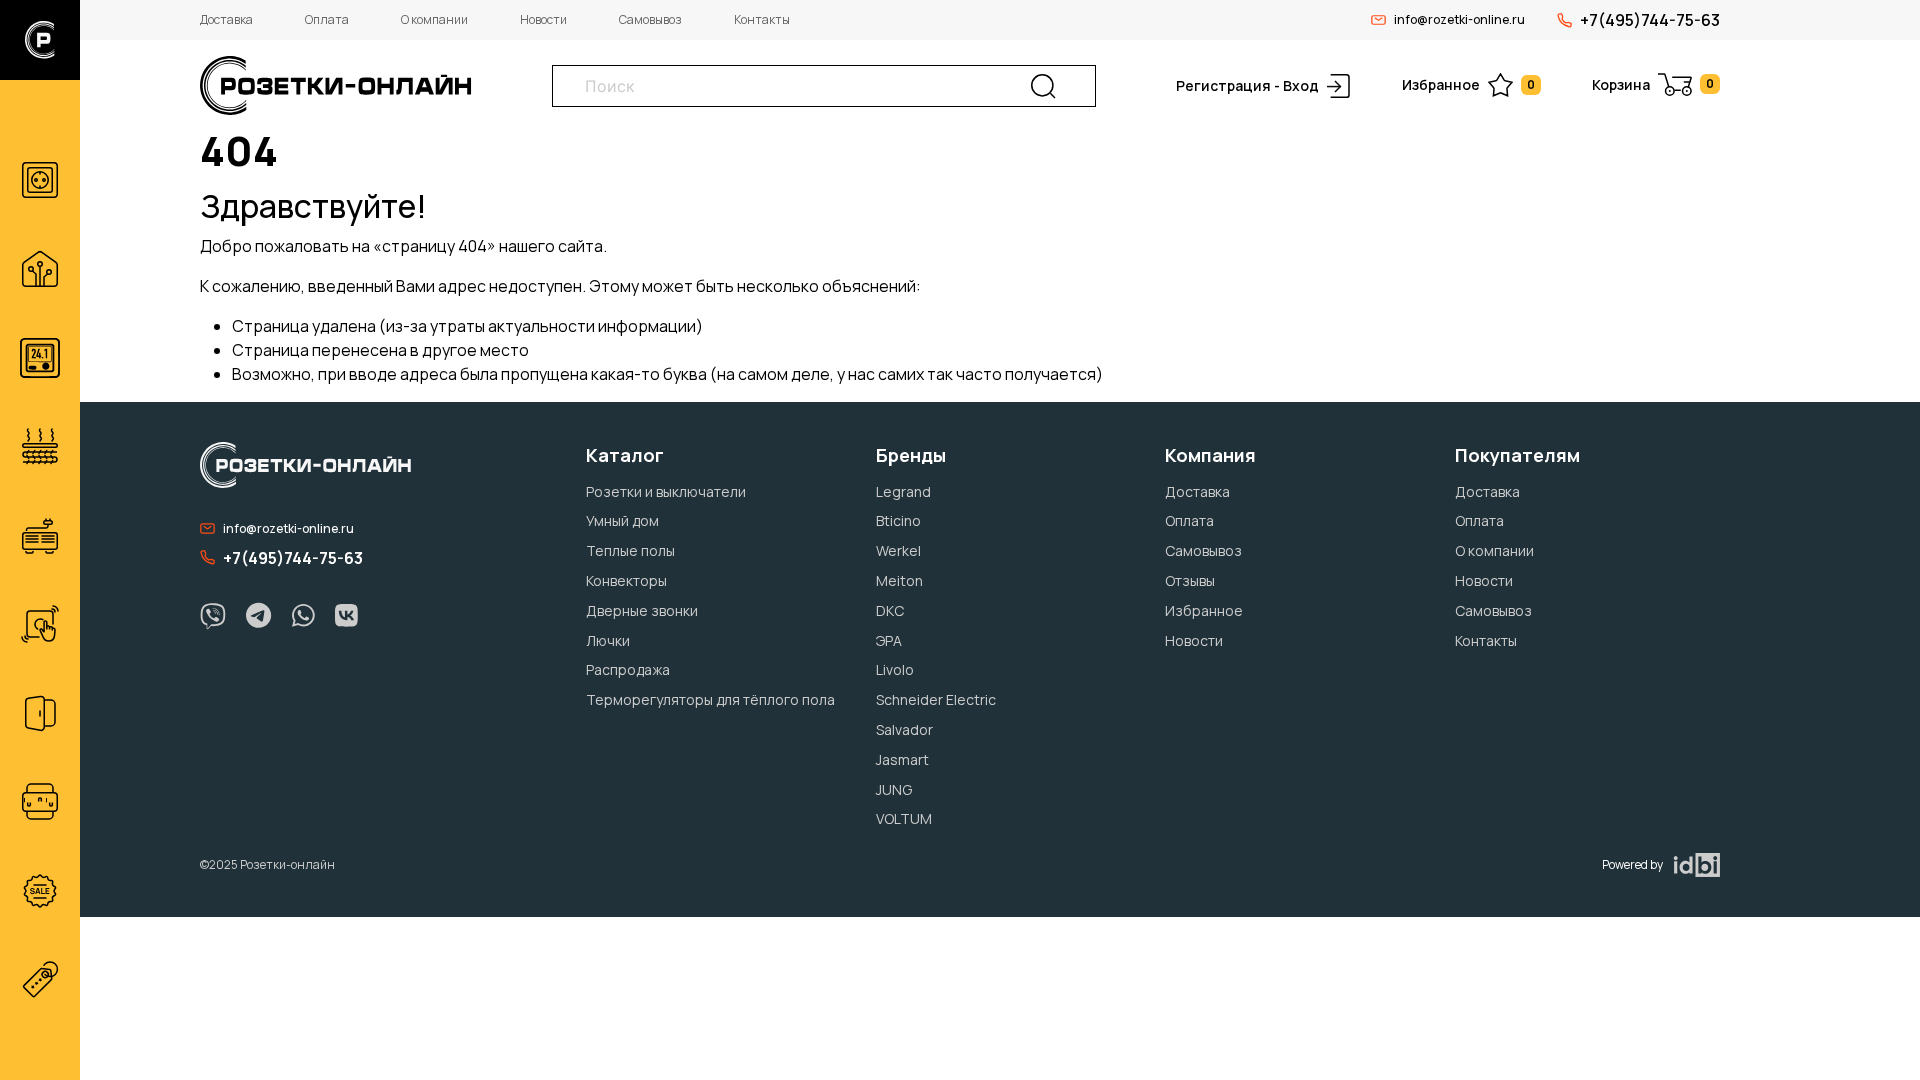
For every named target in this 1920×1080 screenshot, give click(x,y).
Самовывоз (650, 19)
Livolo (895, 669)
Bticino (898, 520)
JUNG (894, 789)
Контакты (762, 19)
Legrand (903, 491)
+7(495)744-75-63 (1650, 20)
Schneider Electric (936, 699)
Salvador (904, 729)
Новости (543, 19)
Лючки (608, 640)
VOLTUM (904, 818)
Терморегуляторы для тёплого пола (710, 699)
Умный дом (622, 520)
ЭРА (889, 640)
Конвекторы (626, 580)
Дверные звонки (642, 610)
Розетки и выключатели (666, 491)
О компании (434, 19)
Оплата (327, 19)
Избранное (1468, 84)
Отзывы (1190, 580)
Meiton (899, 580)
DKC (890, 610)
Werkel (898, 550)
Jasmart (902, 759)
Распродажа (628, 669)
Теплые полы (630, 550)
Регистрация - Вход (1247, 85)
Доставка (226, 19)
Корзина (1653, 84)
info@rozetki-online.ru (1459, 19)
